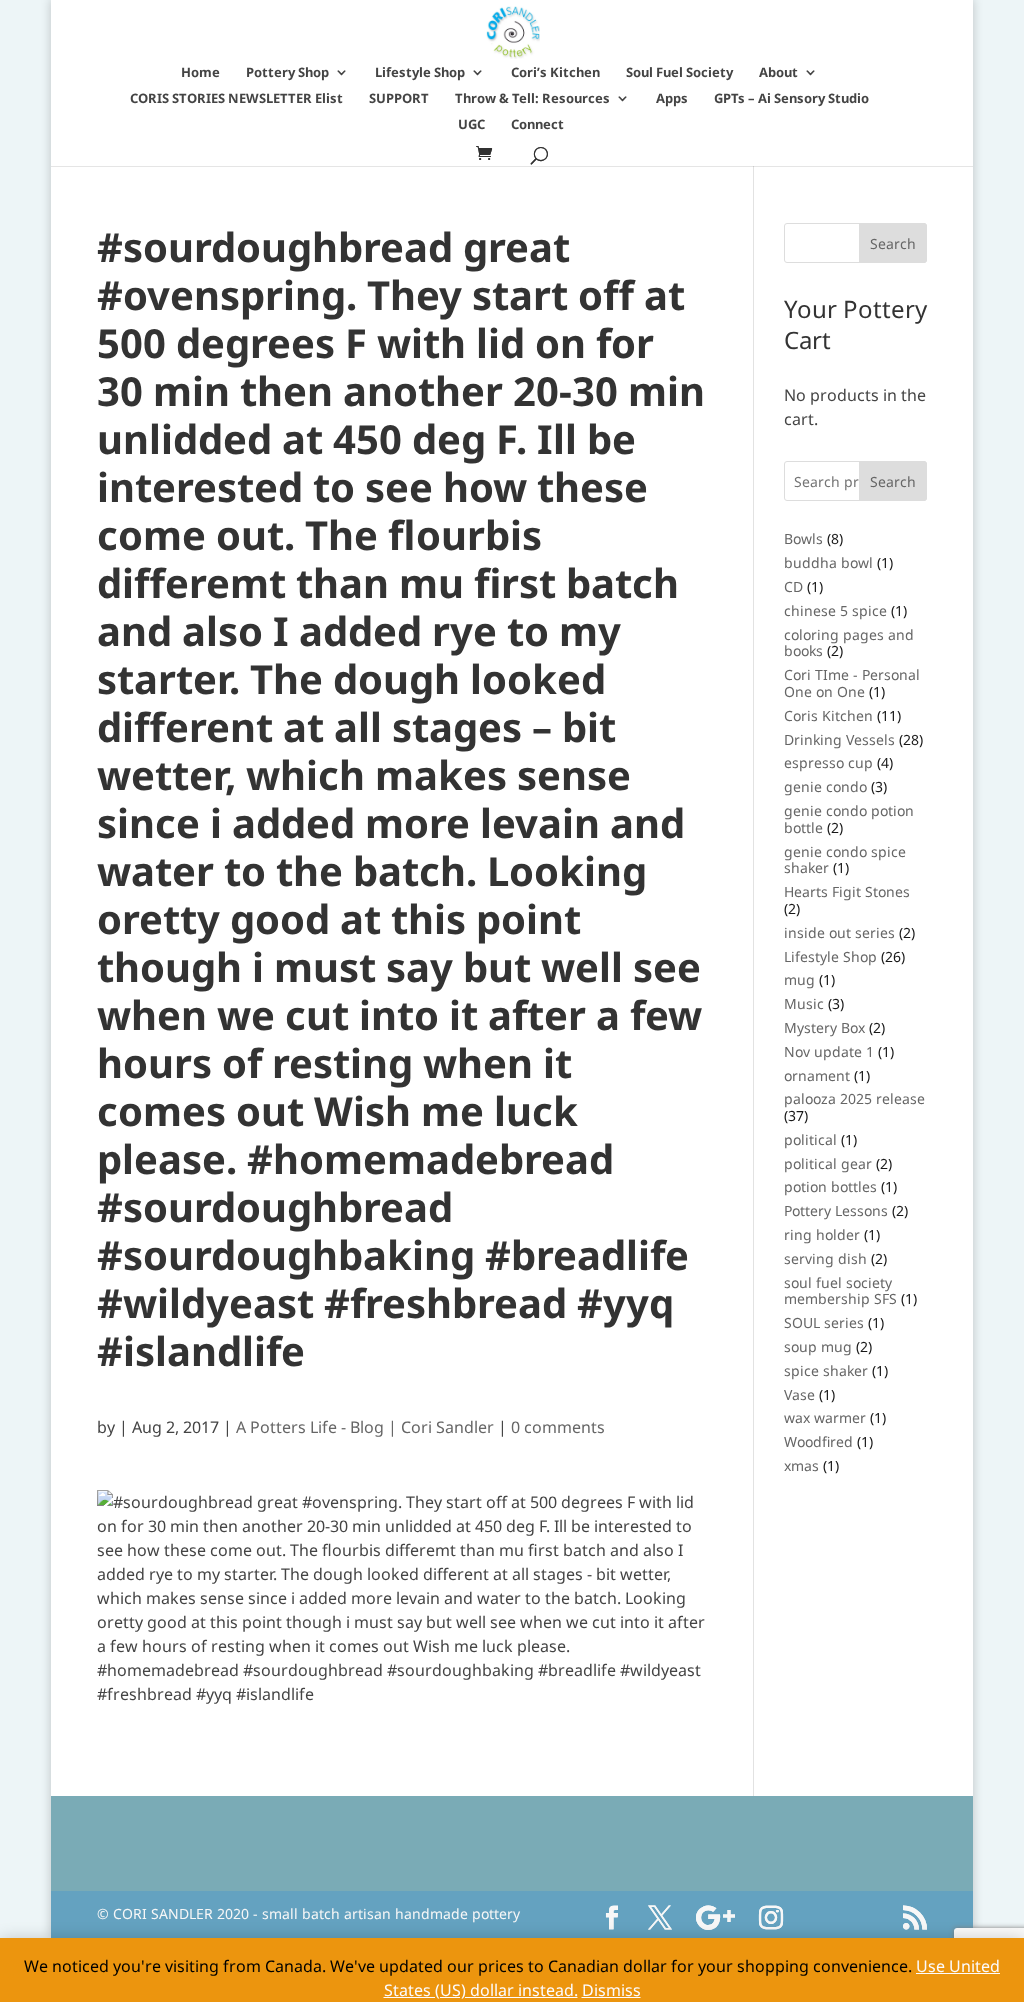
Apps (672, 99)
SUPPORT (399, 99)
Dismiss (611, 1990)
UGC (471, 125)
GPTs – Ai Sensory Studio (791, 99)
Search (893, 481)
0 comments (558, 1427)
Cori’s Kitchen (555, 73)
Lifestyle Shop (420, 73)
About (778, 73)
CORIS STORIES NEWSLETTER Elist (236, 99)
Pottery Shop (287, 73)
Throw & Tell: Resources (532, 99)
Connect (537, 125)
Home (200, 73)
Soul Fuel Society (679, 73)
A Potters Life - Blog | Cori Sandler (365, 1427)
